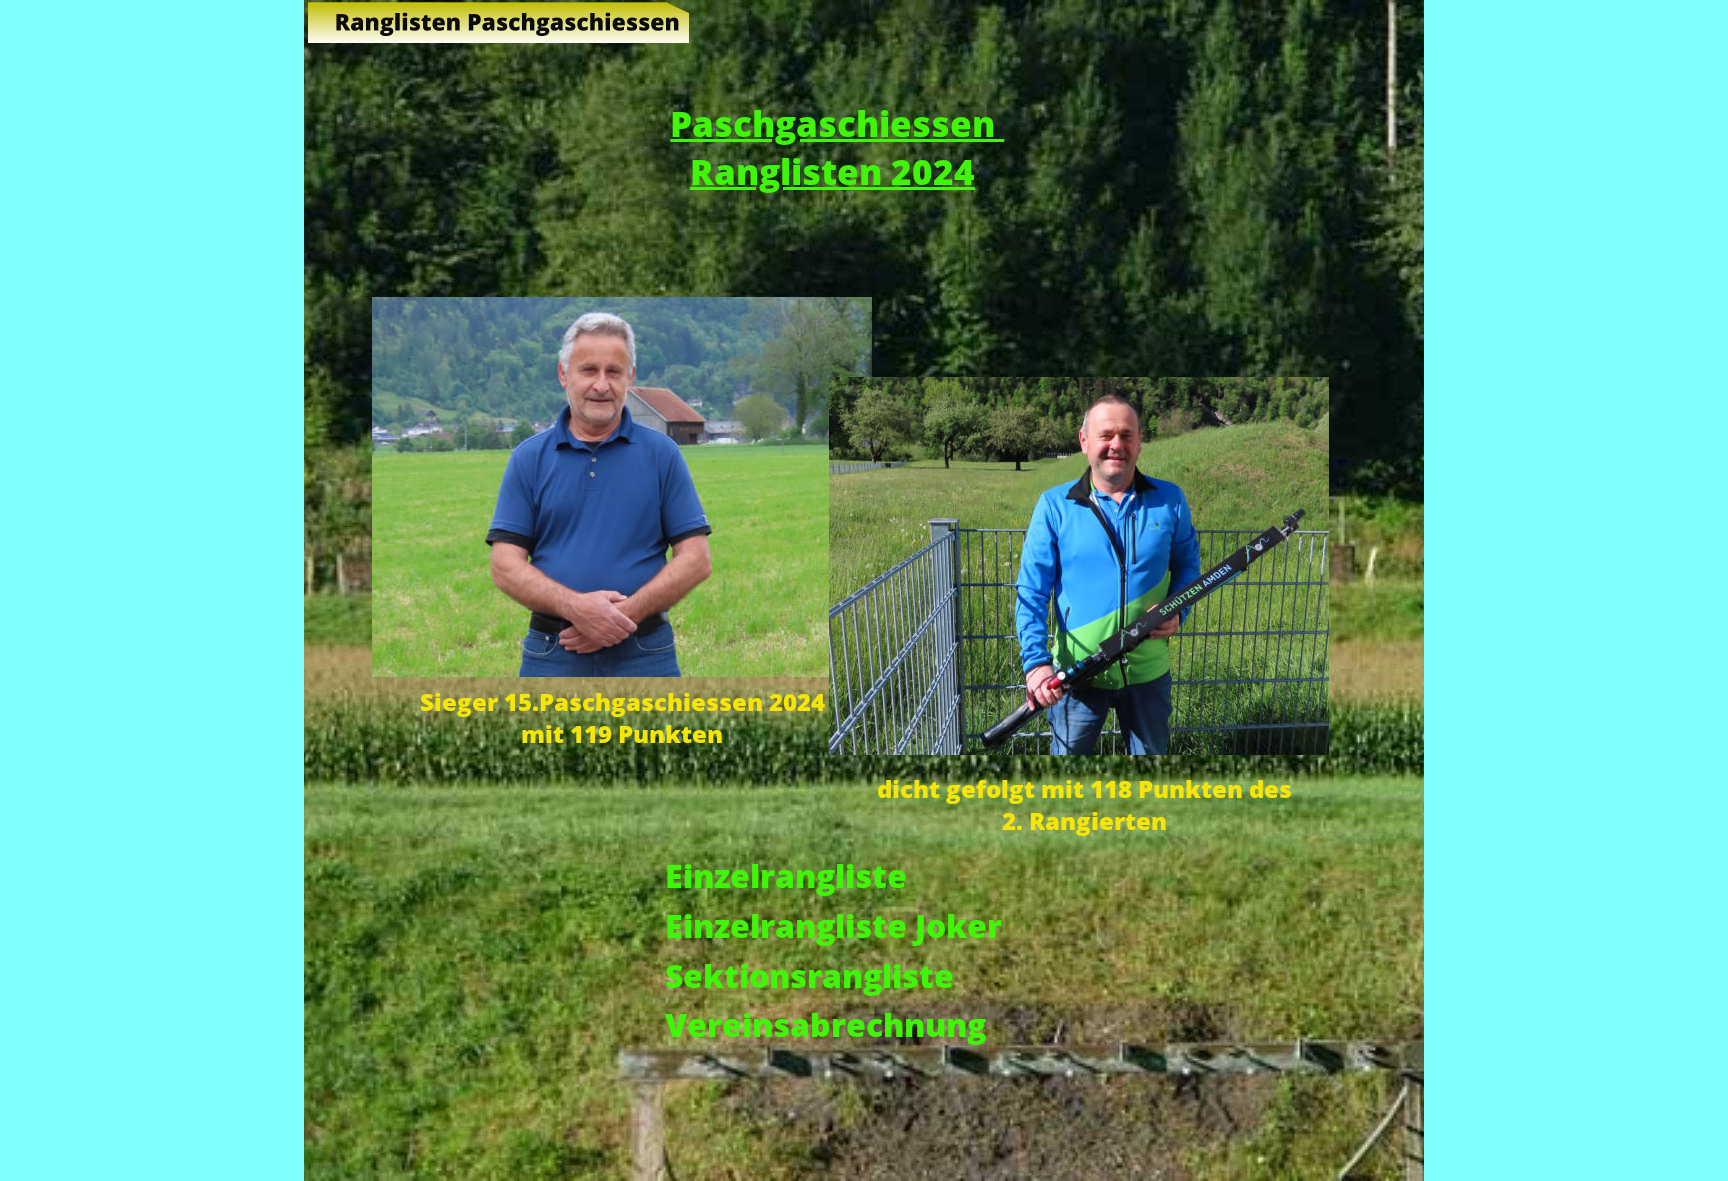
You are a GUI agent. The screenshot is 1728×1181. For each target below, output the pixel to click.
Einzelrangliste (786, 875)
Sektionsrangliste (809, 975)
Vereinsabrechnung (825, 1024)
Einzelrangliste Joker (833, 925)
